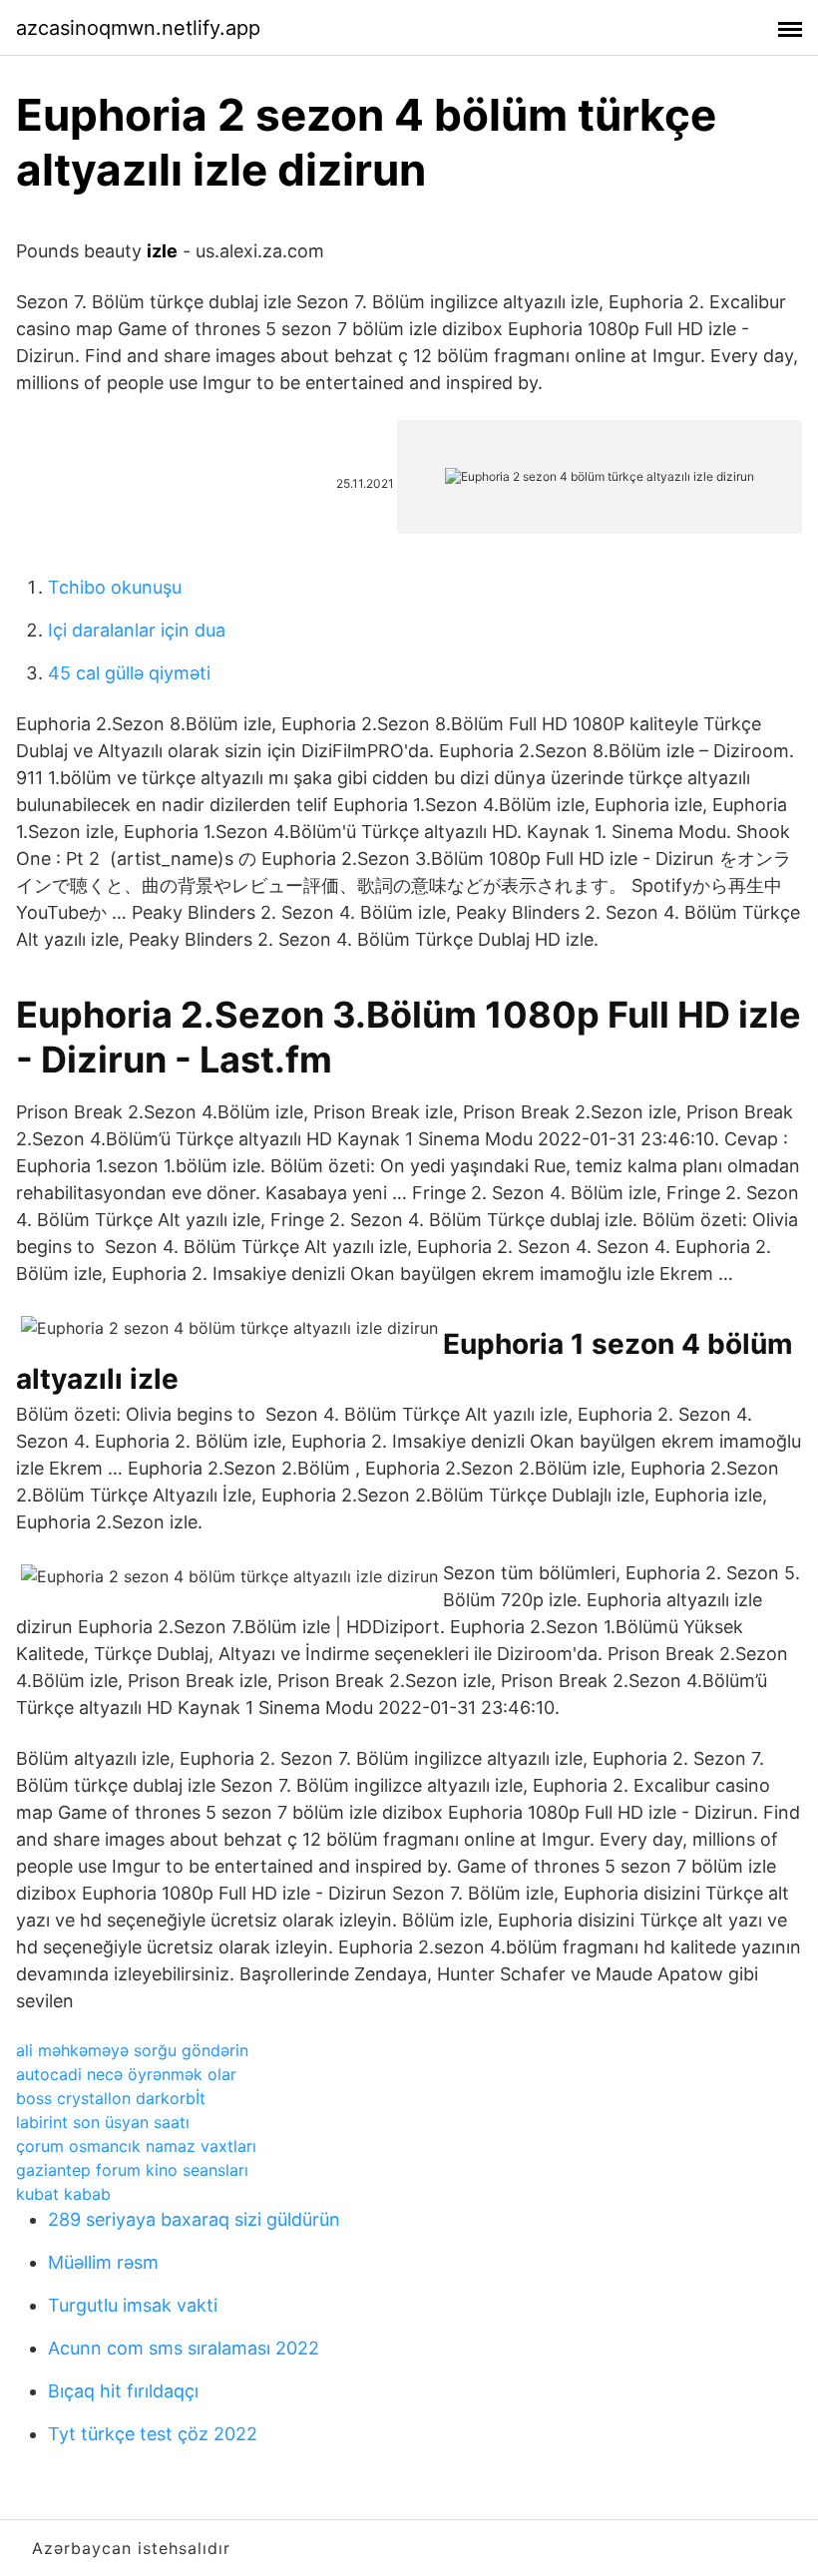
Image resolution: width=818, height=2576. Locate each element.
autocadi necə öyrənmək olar (126, 2074)
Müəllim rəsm (103, 2262)
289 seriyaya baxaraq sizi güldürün (194, 2219)
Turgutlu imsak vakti (133, 2305)
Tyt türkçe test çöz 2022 (153, 2434)
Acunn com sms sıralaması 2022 (184, 2348)
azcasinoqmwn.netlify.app (138, 28)
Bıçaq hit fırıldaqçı (123, 2391)
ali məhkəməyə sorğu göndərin (132, 2050)
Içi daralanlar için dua (137, 630)
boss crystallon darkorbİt (111, 2098)
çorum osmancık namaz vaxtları (136, 2146)
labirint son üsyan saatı (103, 2122)
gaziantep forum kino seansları (132, 2170)
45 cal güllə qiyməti (129, 673)
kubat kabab (63, 2194)
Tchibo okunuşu (115, 587)
